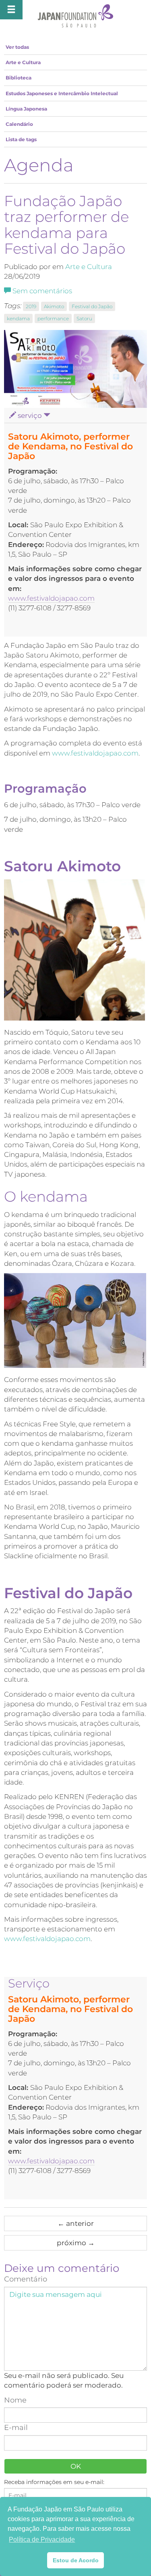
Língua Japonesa (26, 109)
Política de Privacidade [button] (42, 2539)
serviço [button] (30, 415)
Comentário (26, 2279)
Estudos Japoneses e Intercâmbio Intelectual (62, 93)
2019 (31, 306)
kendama (18, 318)
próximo (76, 2243)
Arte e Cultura (23, 62)
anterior (76, 2223)
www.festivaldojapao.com (51, 598)
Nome (15, 2400)
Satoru (84, 318)
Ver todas (17, 47)
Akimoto (54, 306)
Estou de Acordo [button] (76, 2560)
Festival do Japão (92, 306)
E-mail (16, 2428)
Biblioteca (19, 78)
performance (53, 318)
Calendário (19, 124)
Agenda (39, 165)
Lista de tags (21, 139)
